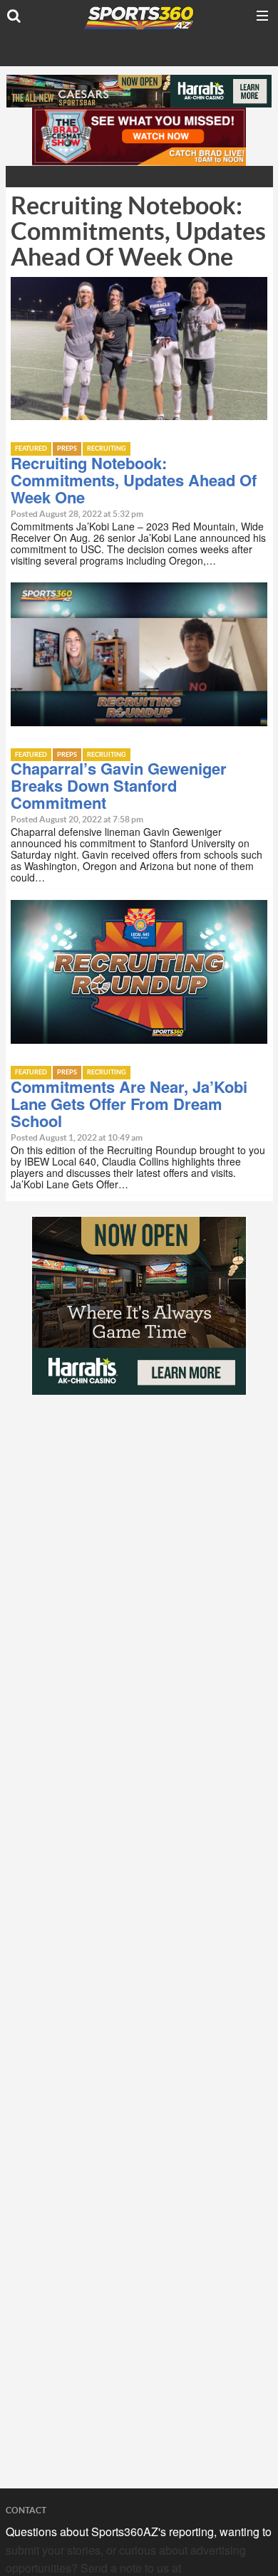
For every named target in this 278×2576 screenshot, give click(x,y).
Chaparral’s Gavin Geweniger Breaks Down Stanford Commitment (119, 785)
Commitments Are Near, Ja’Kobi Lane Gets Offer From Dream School (129, 1104)
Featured (31, 449)
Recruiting (107, 449)
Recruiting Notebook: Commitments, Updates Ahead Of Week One (134, 480)
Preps (67, 449)
